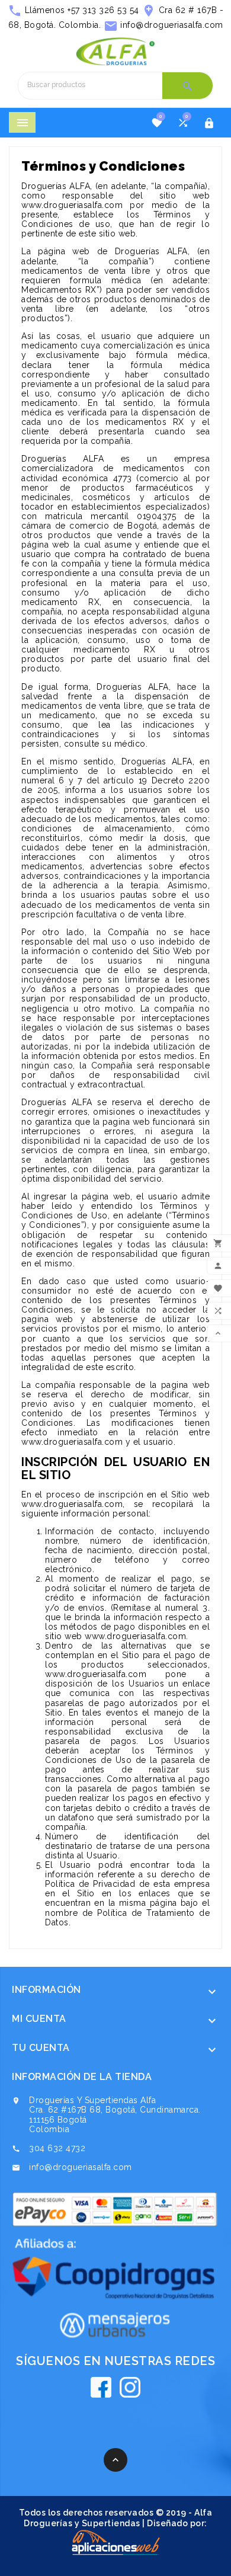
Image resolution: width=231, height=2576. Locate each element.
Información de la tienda (82, 2077)
